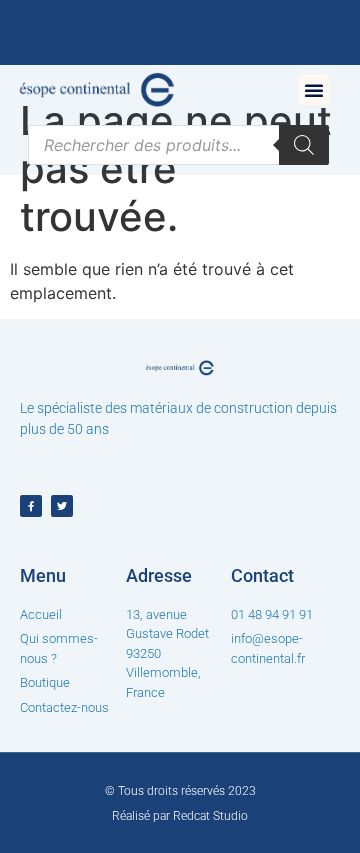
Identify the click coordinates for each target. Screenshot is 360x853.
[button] (314, 90)
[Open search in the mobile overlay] (178, 145)
